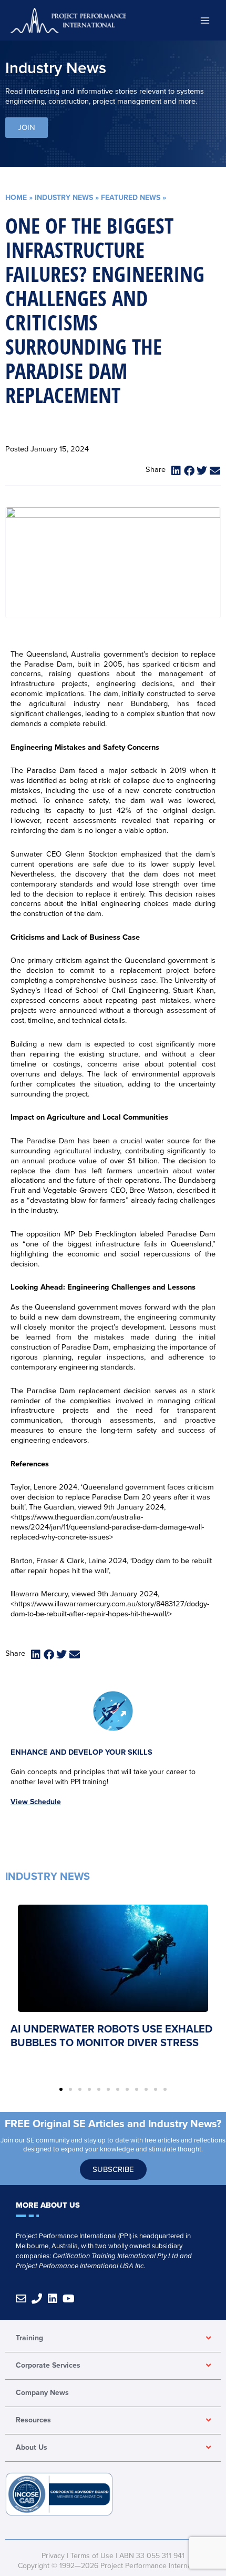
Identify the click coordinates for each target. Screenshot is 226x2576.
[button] (177, 471)
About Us (32, 2447)
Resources (33, 2420)
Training (29, 2338)
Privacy (53, 2556)
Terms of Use (92, 2556)
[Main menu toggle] (205, 20)
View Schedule (36, 1802)
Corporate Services (48, 2365)
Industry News (64, 198)
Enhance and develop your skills (81, 1752)
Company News (42, 2393)
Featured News (131, 198)
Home (16, 198)
